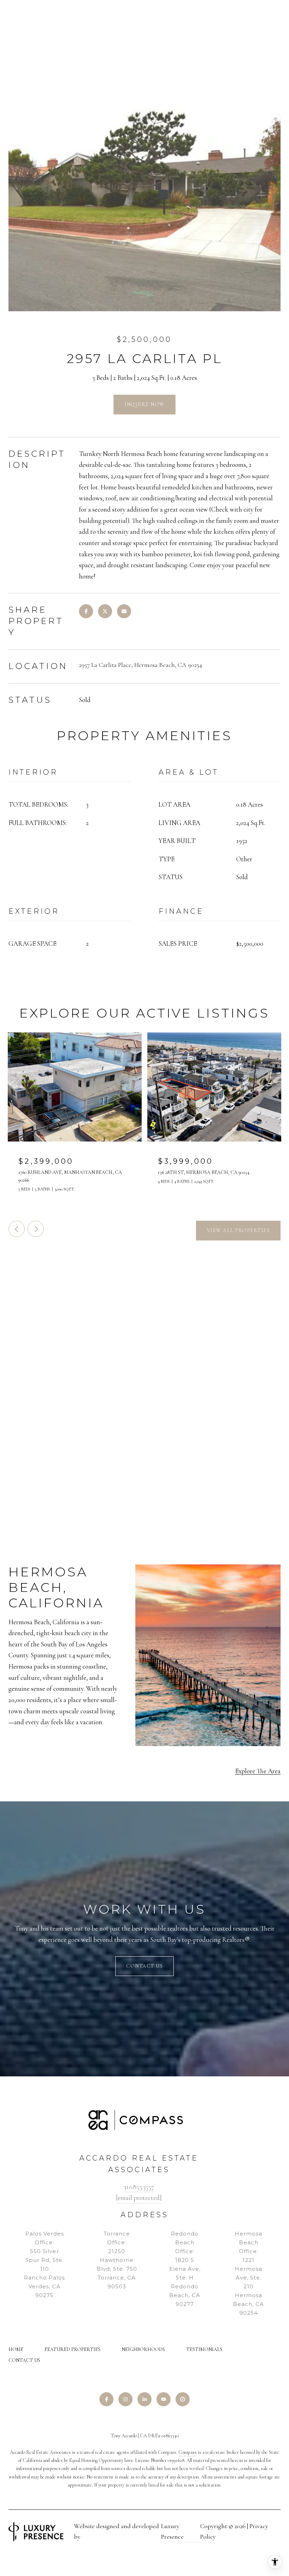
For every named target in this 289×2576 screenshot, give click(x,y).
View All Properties (238, 1230)
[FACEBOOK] (106, 2399)
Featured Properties (72, 2349)
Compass (187, 2452)
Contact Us (24, 2361)
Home (16, 2349)
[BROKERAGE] (183, 2399)
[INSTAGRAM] (125, 2399)
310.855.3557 (139, 2187)
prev (17, 1229)
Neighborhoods (143, 2349)
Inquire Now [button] (144, 404)
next (36, 1229)
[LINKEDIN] (144, 2399)
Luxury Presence (172, 2531)
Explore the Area (258, 1771)
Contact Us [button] (144, 1966)
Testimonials (204, 2349)
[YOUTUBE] (164, 2399)
